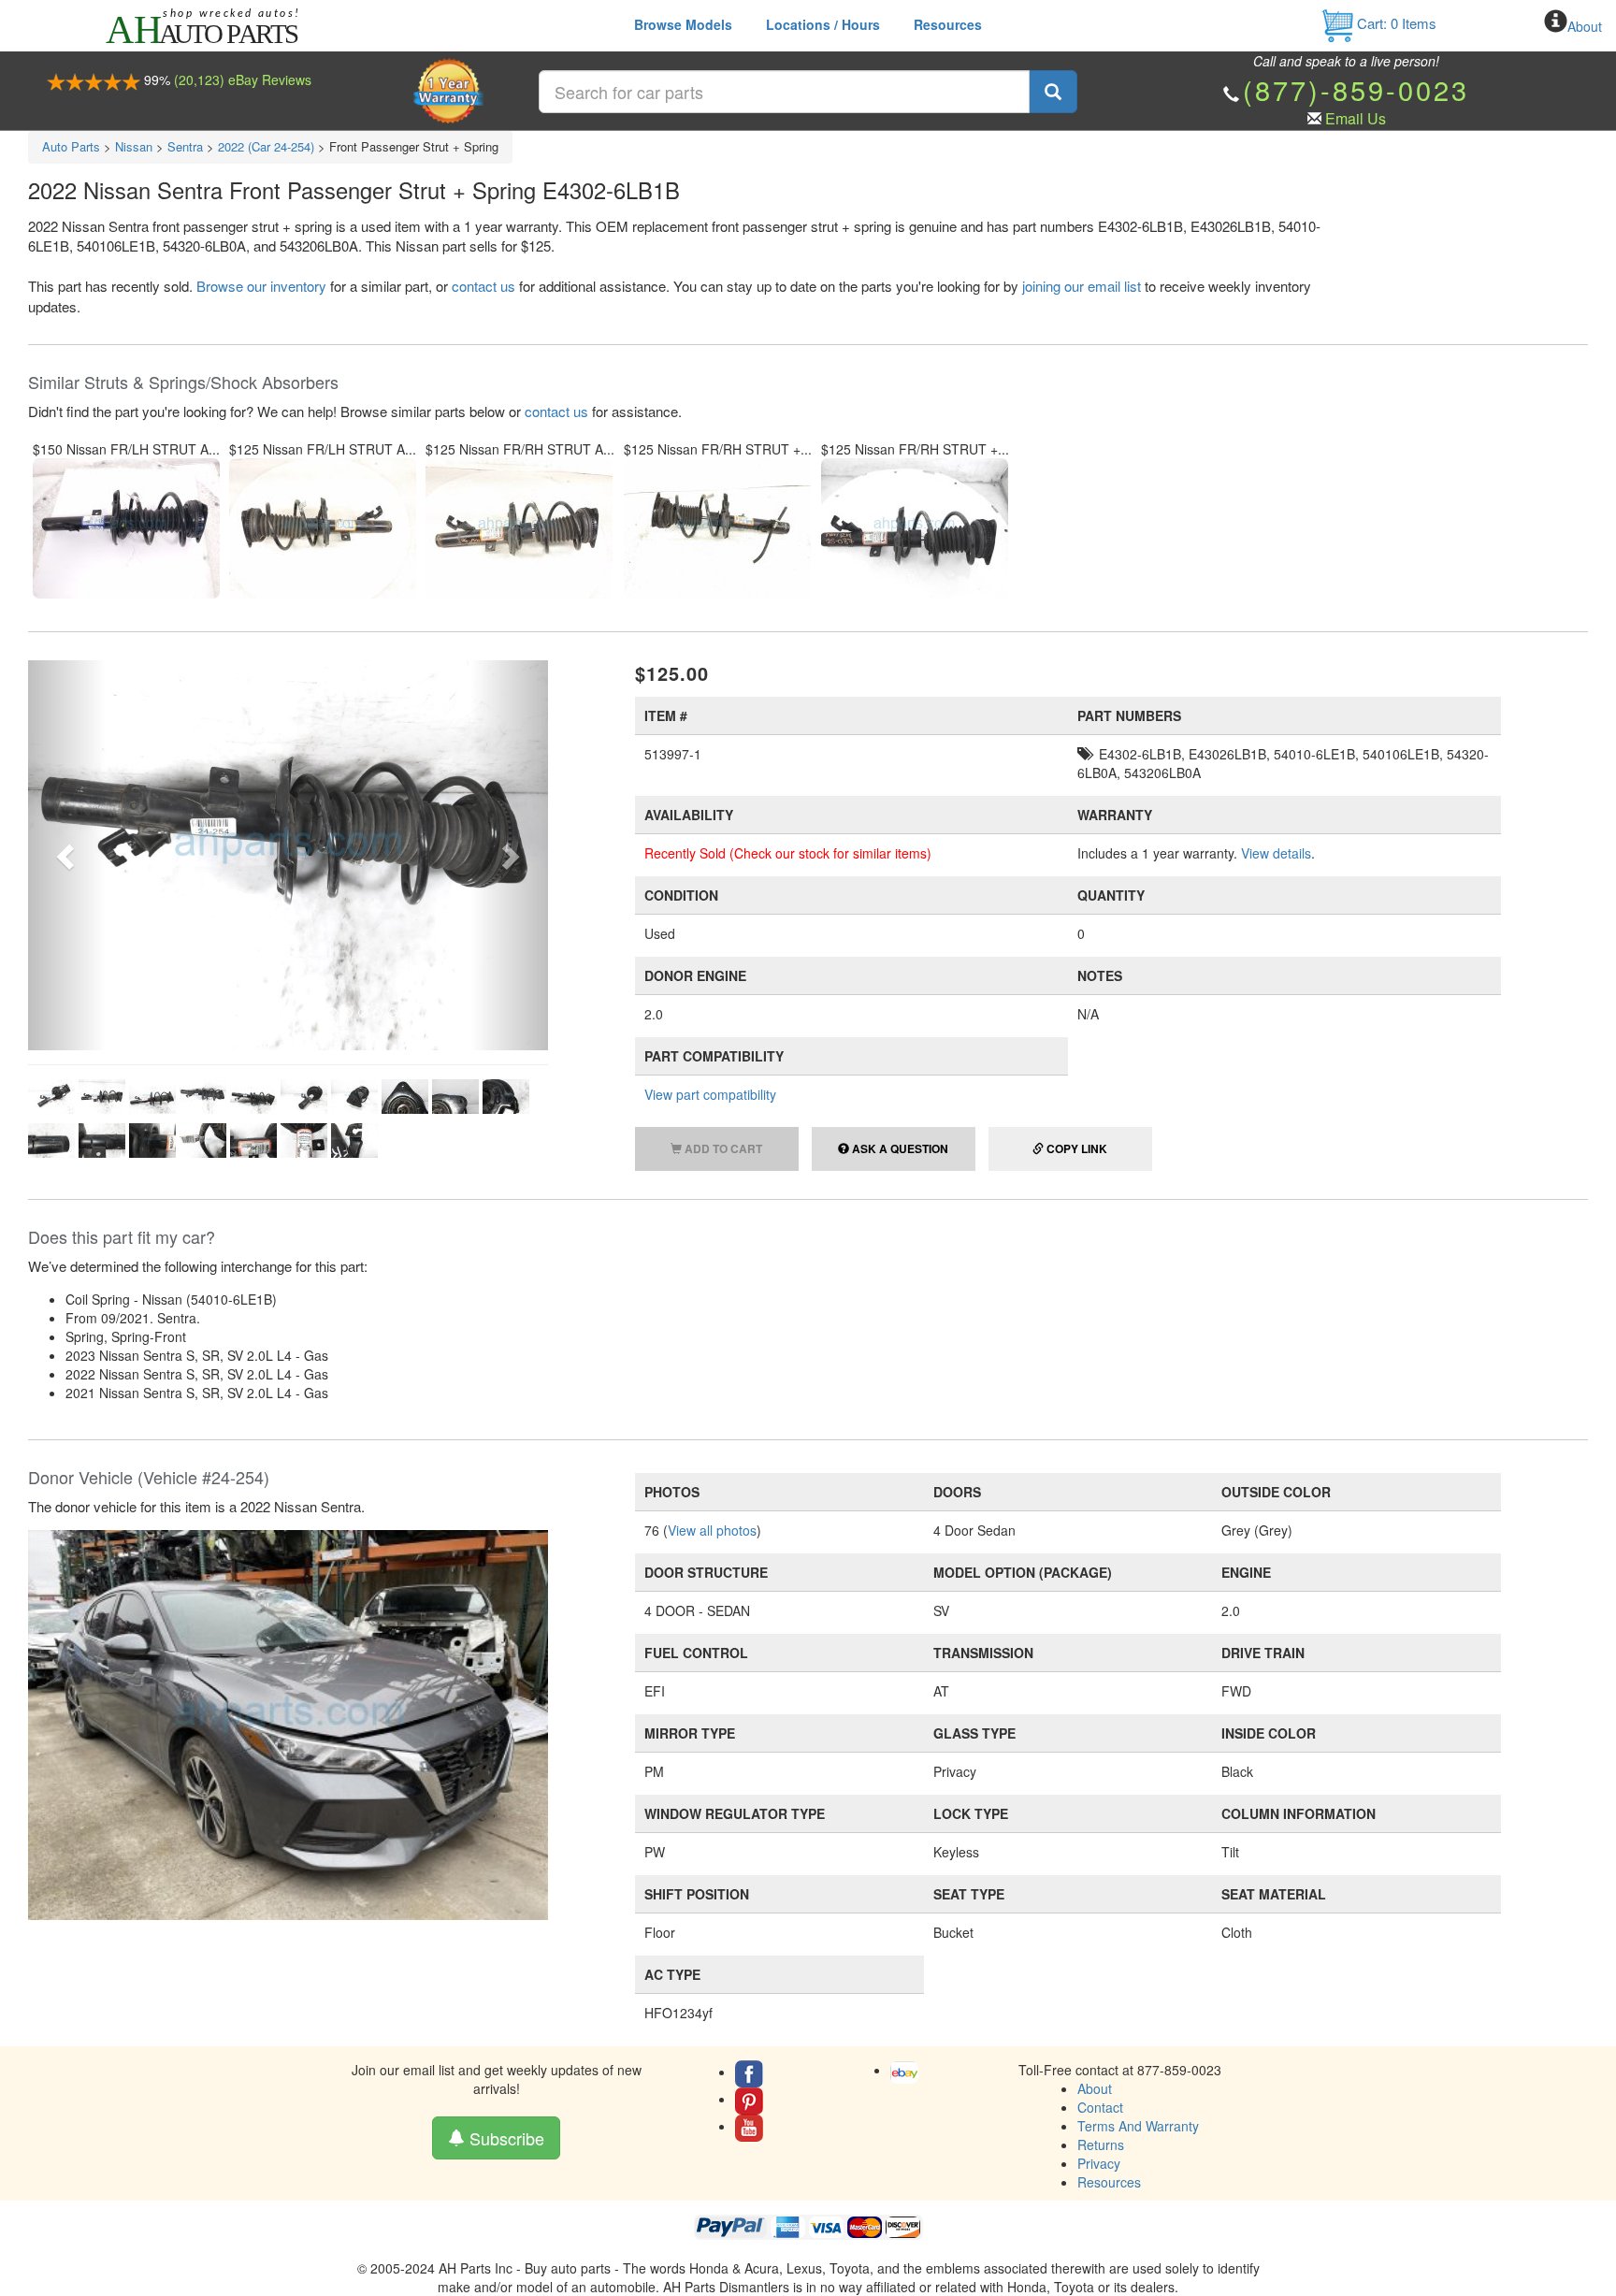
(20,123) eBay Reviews (243, 79)
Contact (1100, 2107)
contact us (483, 286)
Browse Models (683, 24)
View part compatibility (710, 1094)
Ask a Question (899, 1148)
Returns (1101, 2144)
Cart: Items (1395, 23)
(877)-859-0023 (1356, 89)
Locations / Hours (823, 24)
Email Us (1356, 118)
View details (1276, 853)
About (1585, 26)
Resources (948, 24)
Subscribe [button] (505, 2138)
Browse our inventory (261, 286)
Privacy (1099, 2163)
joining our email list (1082, 286)
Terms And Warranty (1138, 2126)
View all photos (712, 1530)
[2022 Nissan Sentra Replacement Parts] (288, 1724)
